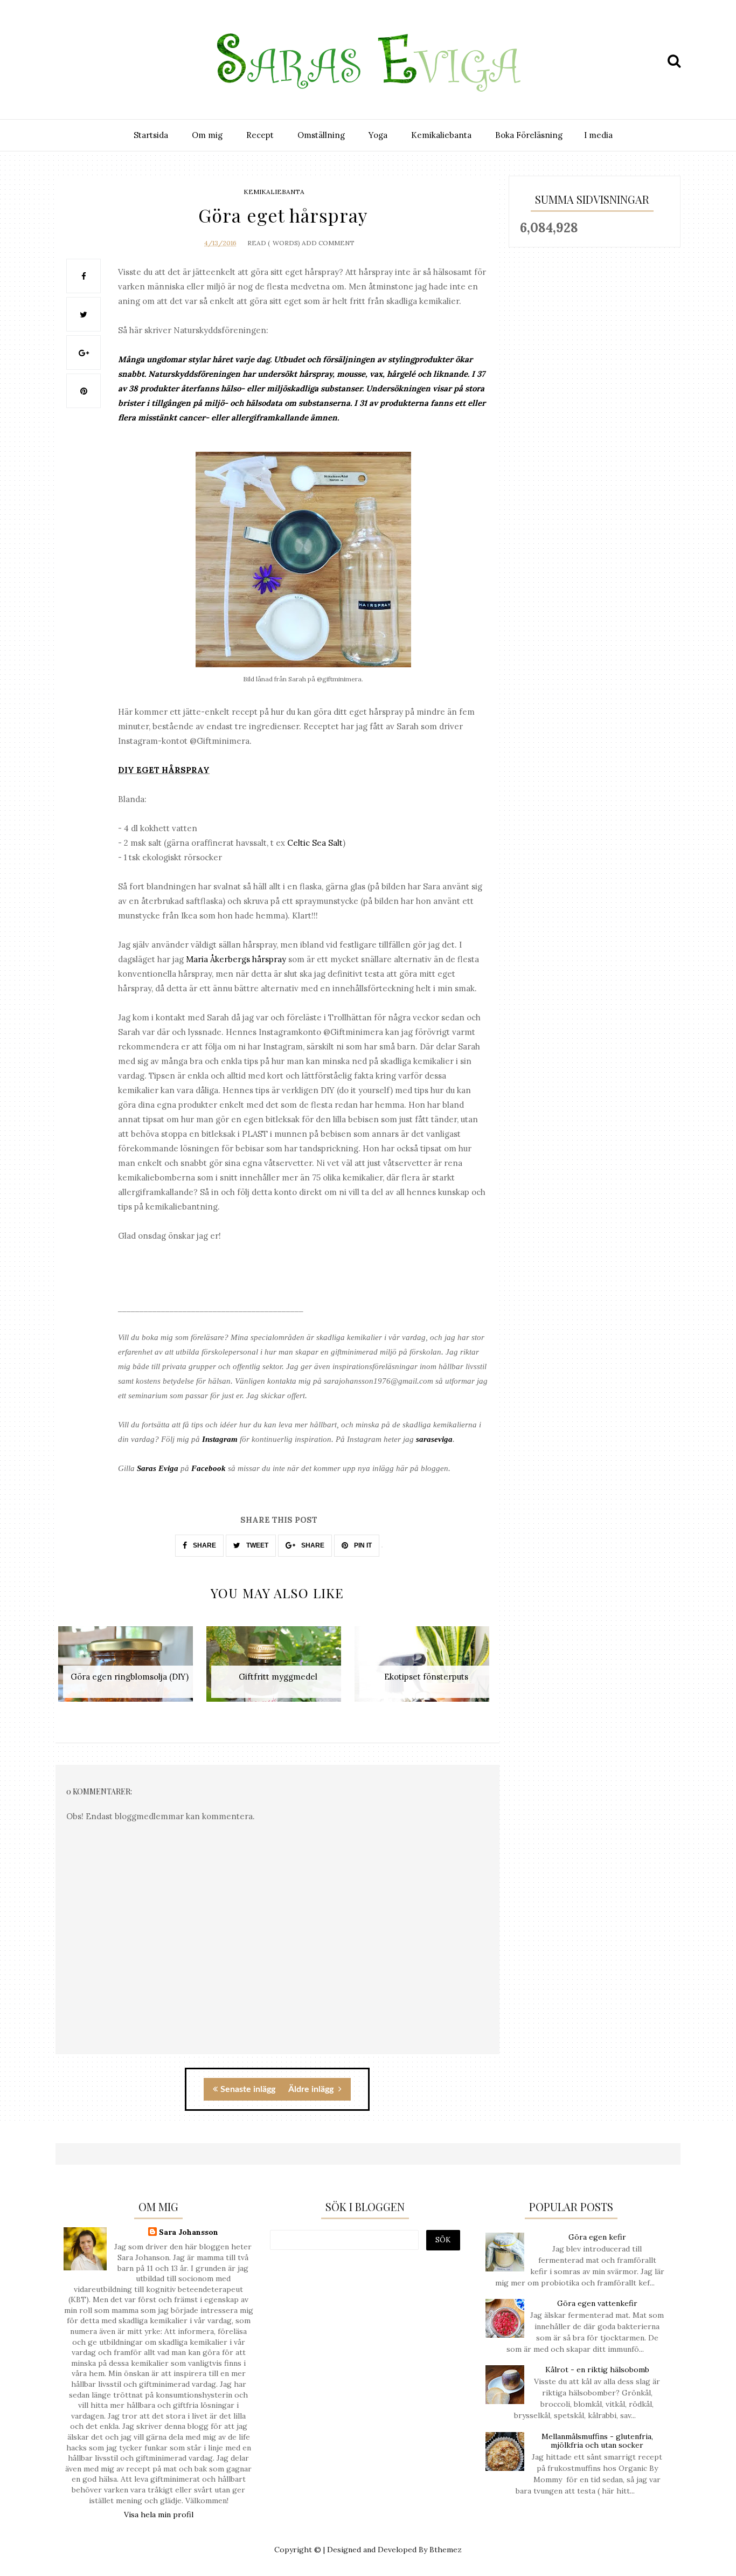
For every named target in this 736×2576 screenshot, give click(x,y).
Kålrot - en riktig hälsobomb (597, 2370)
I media (598, 135)
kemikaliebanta (274, 192)
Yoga (378, 135)
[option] (130, 1670)
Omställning (321, 135)
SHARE (204, 1545)
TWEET (256, 1545)
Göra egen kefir (597, 2237)
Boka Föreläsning (529, 135)
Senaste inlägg (248, 2089)
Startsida (151, 135)
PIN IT (362, 1545)
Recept (260, 135)
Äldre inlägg (312, 2089)
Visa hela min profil (159, 2515)
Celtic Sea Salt (315, 843)
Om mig (207, 135)
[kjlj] (67, 61)
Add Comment (328, 243)
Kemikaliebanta (441, 135)
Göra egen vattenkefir (597, 2303)
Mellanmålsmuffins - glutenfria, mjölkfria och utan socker (597, 2441)
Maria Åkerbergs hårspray (236, 959)
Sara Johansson (189, 2232)
